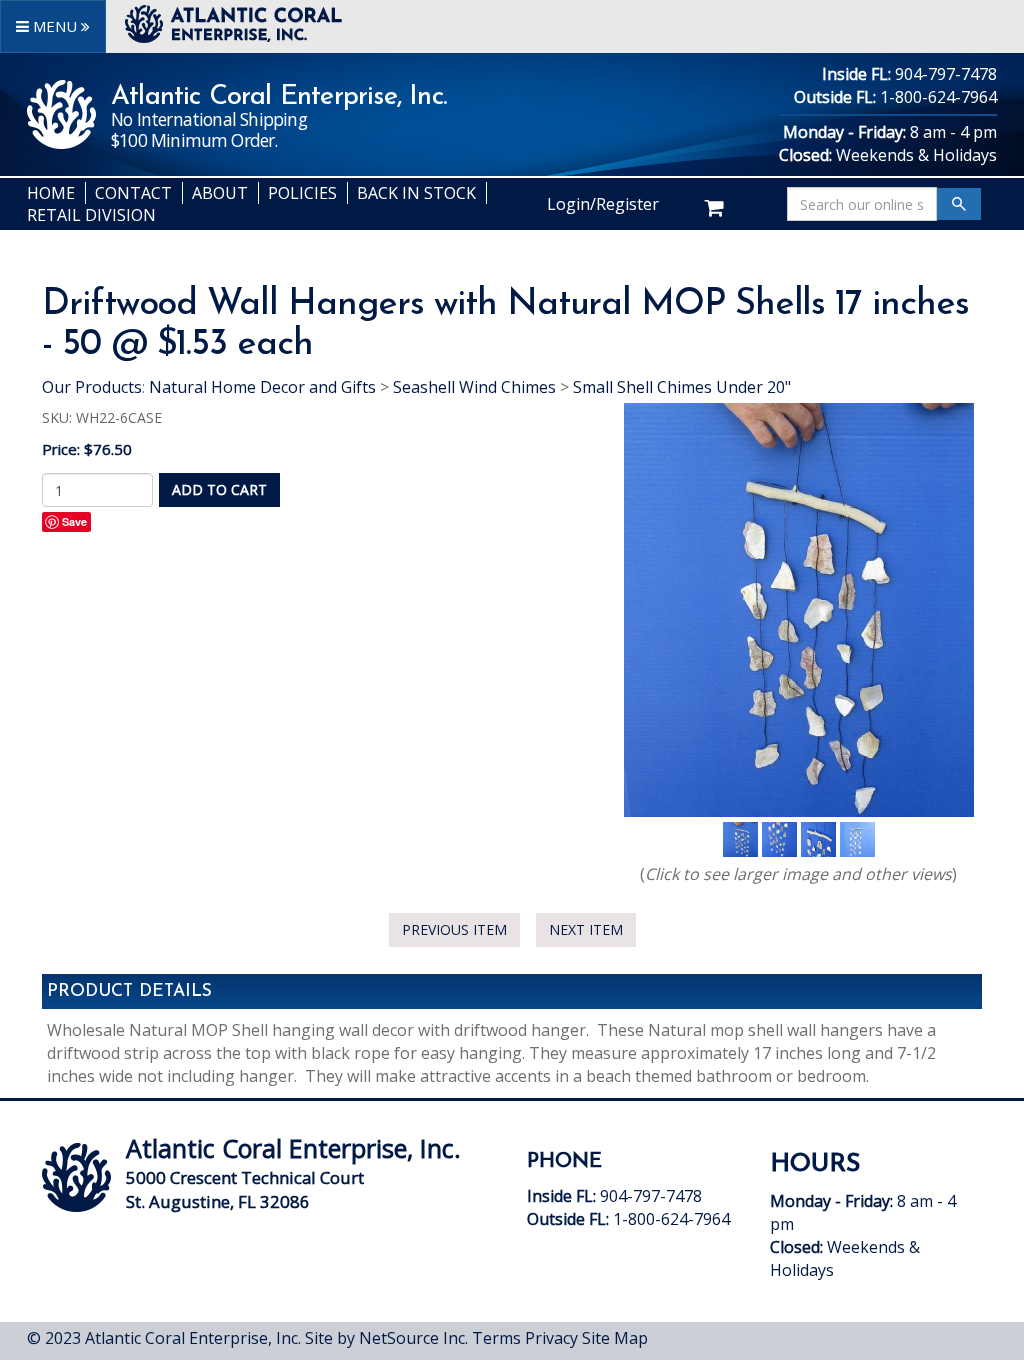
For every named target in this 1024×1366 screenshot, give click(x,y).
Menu (55, 26)
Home (51, 193)
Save (74, 521)
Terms (496, 1338)
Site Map (615, 1338)
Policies (302, 193)
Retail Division (91, 215)
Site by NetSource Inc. (386, 1338)
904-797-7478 (946, 74)
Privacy (551, 1338)
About (220, 193)
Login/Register (603, 204)
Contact (133, 193)
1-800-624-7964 (938, 97)
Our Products (92, 387)
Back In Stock (416, 193)
